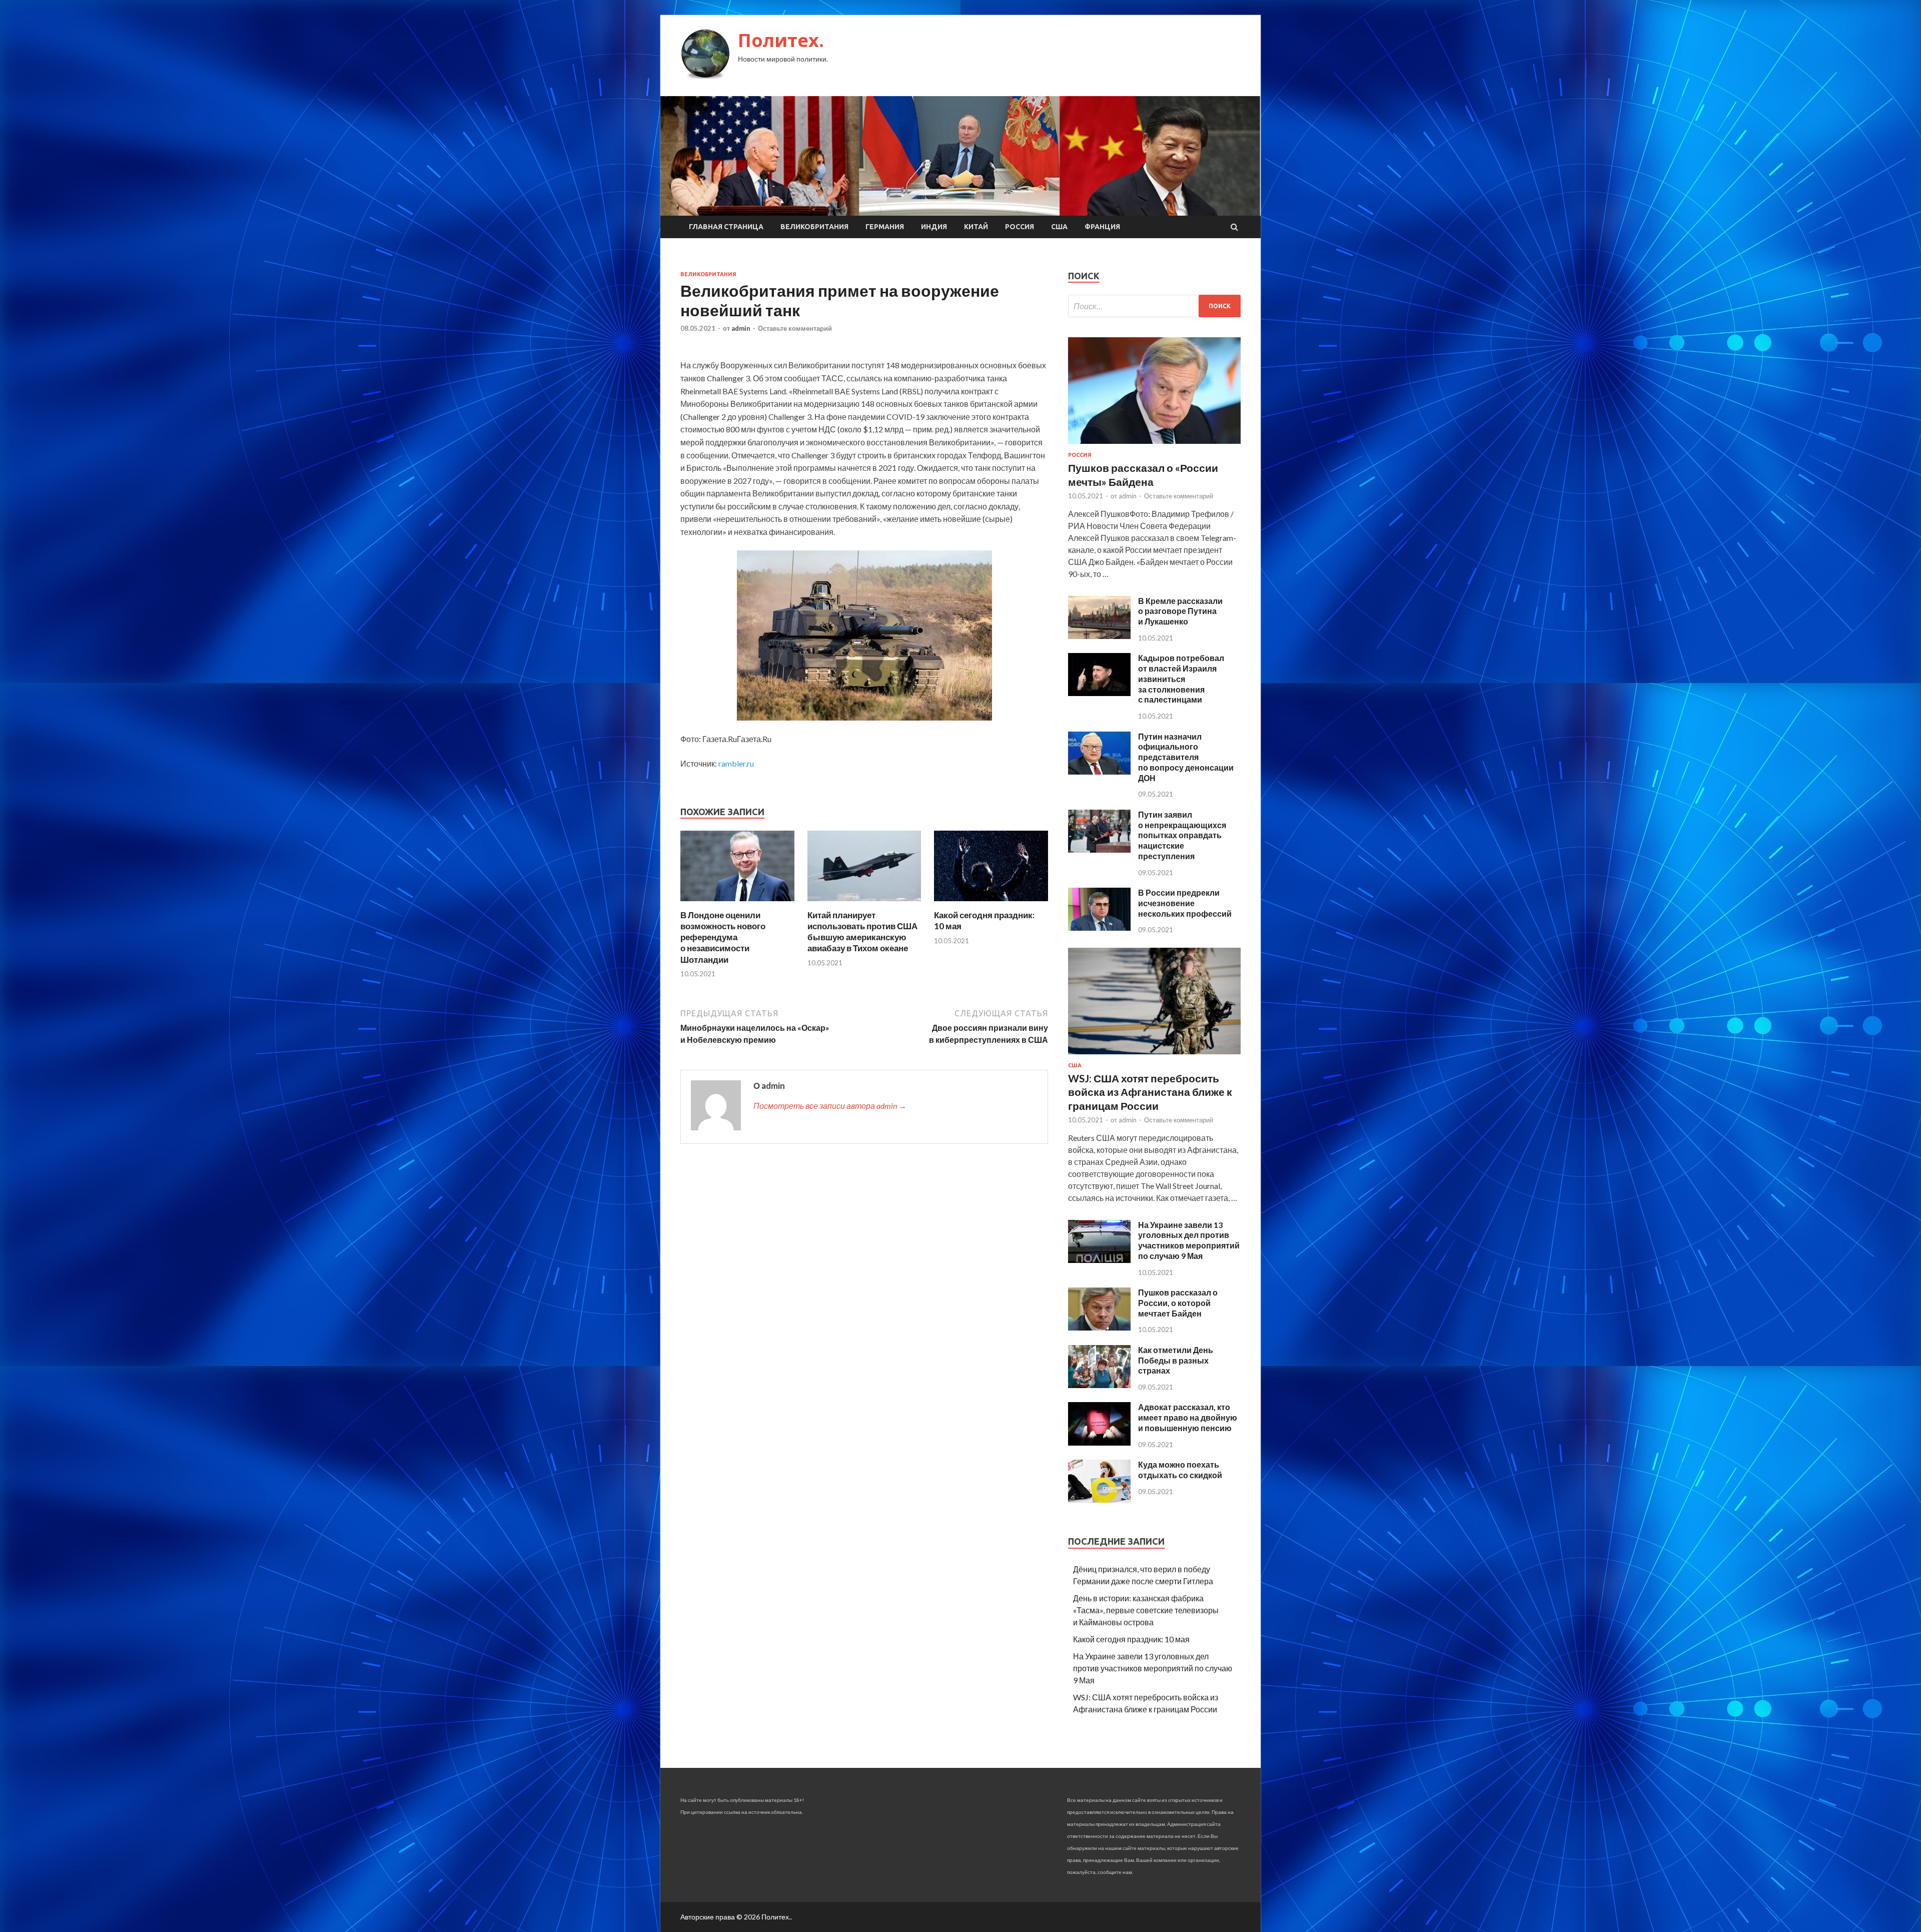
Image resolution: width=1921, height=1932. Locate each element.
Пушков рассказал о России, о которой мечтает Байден (1178, 1303)
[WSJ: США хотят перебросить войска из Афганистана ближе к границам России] (1154, 1056)
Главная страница (726, 227)
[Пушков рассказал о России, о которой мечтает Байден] (1099, 1327)
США (1059, 227)
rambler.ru (736, 763)
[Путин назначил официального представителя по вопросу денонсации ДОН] (1099, 771)
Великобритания (814, 227)
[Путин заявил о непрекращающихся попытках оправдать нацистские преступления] (1099, 849)
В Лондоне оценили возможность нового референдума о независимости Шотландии (723, 937)
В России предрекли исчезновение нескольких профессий (1185, 903)
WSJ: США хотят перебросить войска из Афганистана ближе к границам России (1150, 1092)
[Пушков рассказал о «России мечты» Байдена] (1154, 446)
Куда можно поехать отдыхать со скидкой (1180, 1470)
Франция (1102, 227)
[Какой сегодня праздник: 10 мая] (991, 903)
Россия (1020, 227)
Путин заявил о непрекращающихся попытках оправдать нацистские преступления (1182, 835)
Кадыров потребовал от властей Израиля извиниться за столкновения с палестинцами (1181, 679)
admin (741, 328)
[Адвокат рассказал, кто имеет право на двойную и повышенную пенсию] (1099, 1442)
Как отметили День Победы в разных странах (1176, 1360)
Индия (934, 227)
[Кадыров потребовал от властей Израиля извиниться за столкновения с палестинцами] (1099, 693)
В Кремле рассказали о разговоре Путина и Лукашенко (1180, 611)
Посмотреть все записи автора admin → (830, 1106)
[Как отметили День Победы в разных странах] (1099, 1385)
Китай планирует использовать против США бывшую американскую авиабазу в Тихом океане (862, 931)
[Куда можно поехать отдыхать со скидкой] (1099, 1499)
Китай (976, 227)
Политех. (781, 40)
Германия (885, 227)
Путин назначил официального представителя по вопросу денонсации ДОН (1186, 757)
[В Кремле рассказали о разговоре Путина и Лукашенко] (1099, 636)
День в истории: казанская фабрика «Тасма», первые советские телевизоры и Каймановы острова (1146, 1610)
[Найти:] (1154, 306)
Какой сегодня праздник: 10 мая (1131, 1639)
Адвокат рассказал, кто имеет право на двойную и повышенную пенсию (1188, 1417)
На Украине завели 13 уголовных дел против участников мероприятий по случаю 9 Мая (1189, 1240)
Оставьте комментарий (795, 328)
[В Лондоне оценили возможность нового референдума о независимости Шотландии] (737, 903)
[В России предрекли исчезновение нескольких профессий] (1099, 927)
